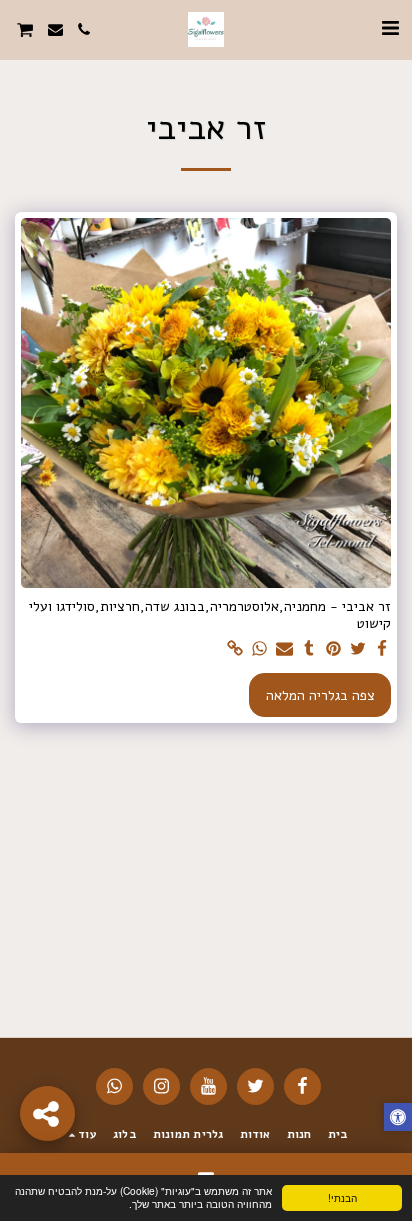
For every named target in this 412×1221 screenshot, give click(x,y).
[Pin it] (334, 649)
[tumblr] (309, 649)
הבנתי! (342, 1197)
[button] (390, 28)
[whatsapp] (260, 649)
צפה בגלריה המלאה (320, 695)
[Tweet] (358, 649)
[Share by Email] (285, 649)
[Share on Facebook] (383, 649)
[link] (236, 649)
